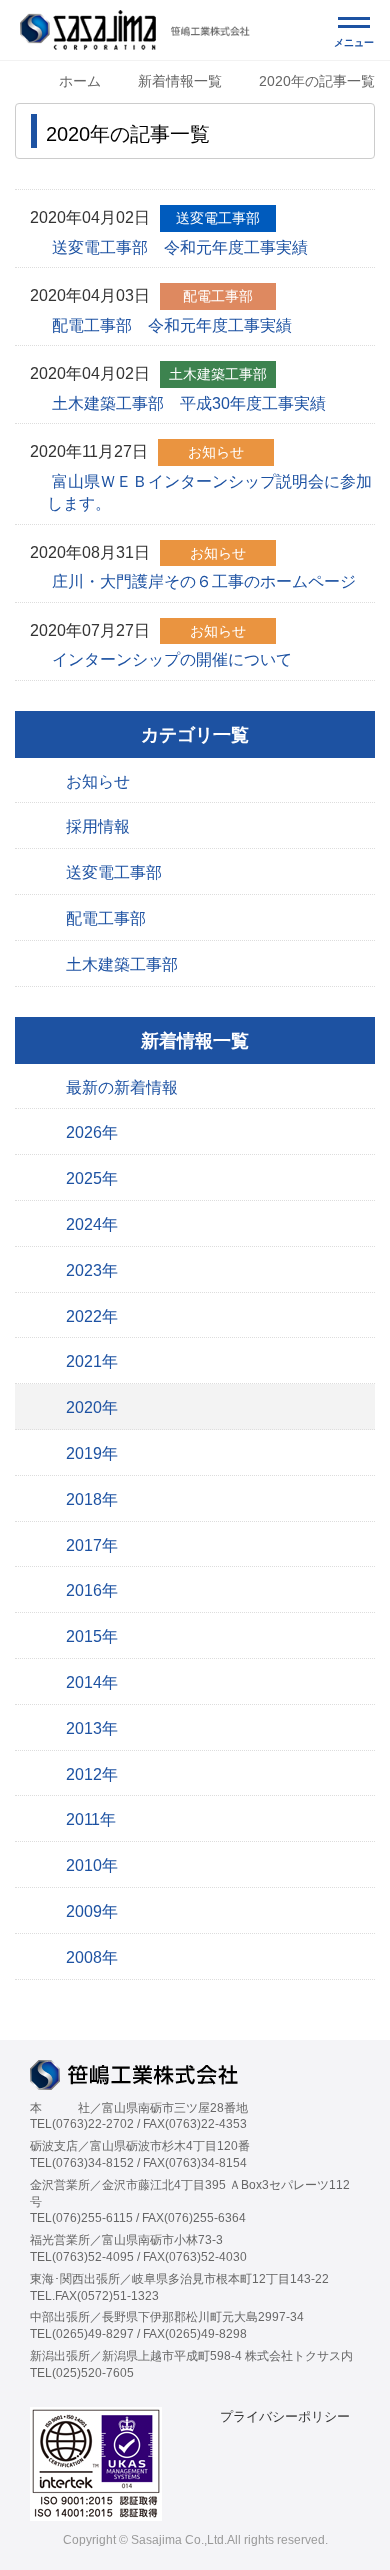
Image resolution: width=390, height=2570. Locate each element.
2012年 (92, 1774)
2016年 (92, 1590)
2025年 (92, 1178)
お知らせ (98, 781)
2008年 (92, 1957)
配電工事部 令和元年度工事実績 (172, 325)
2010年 (92, 1865)
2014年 (92, 1682)
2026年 (92, 1132)
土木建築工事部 (122, 964)
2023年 (92, 1270)
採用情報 (98, 826)
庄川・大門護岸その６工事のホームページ (204, 581)
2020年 (92, 1407)
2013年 (92, 1728)
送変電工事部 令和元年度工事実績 (180, 247)
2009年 (92, 1911)
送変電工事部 (114, 872)
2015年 (92, 1636)
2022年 (92, 1316)
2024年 (92, 1224)
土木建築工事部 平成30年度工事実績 (189, 403)
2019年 (92, 1453)
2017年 (92, 1545)
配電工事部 (106, 918)
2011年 (91, 1819)
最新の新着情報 (122, 1087)
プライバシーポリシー (285, 2416)
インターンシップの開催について (172, 659)
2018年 (92, 1499)
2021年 (92, 1361)
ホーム (80, 81)
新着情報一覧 (180, 81)
